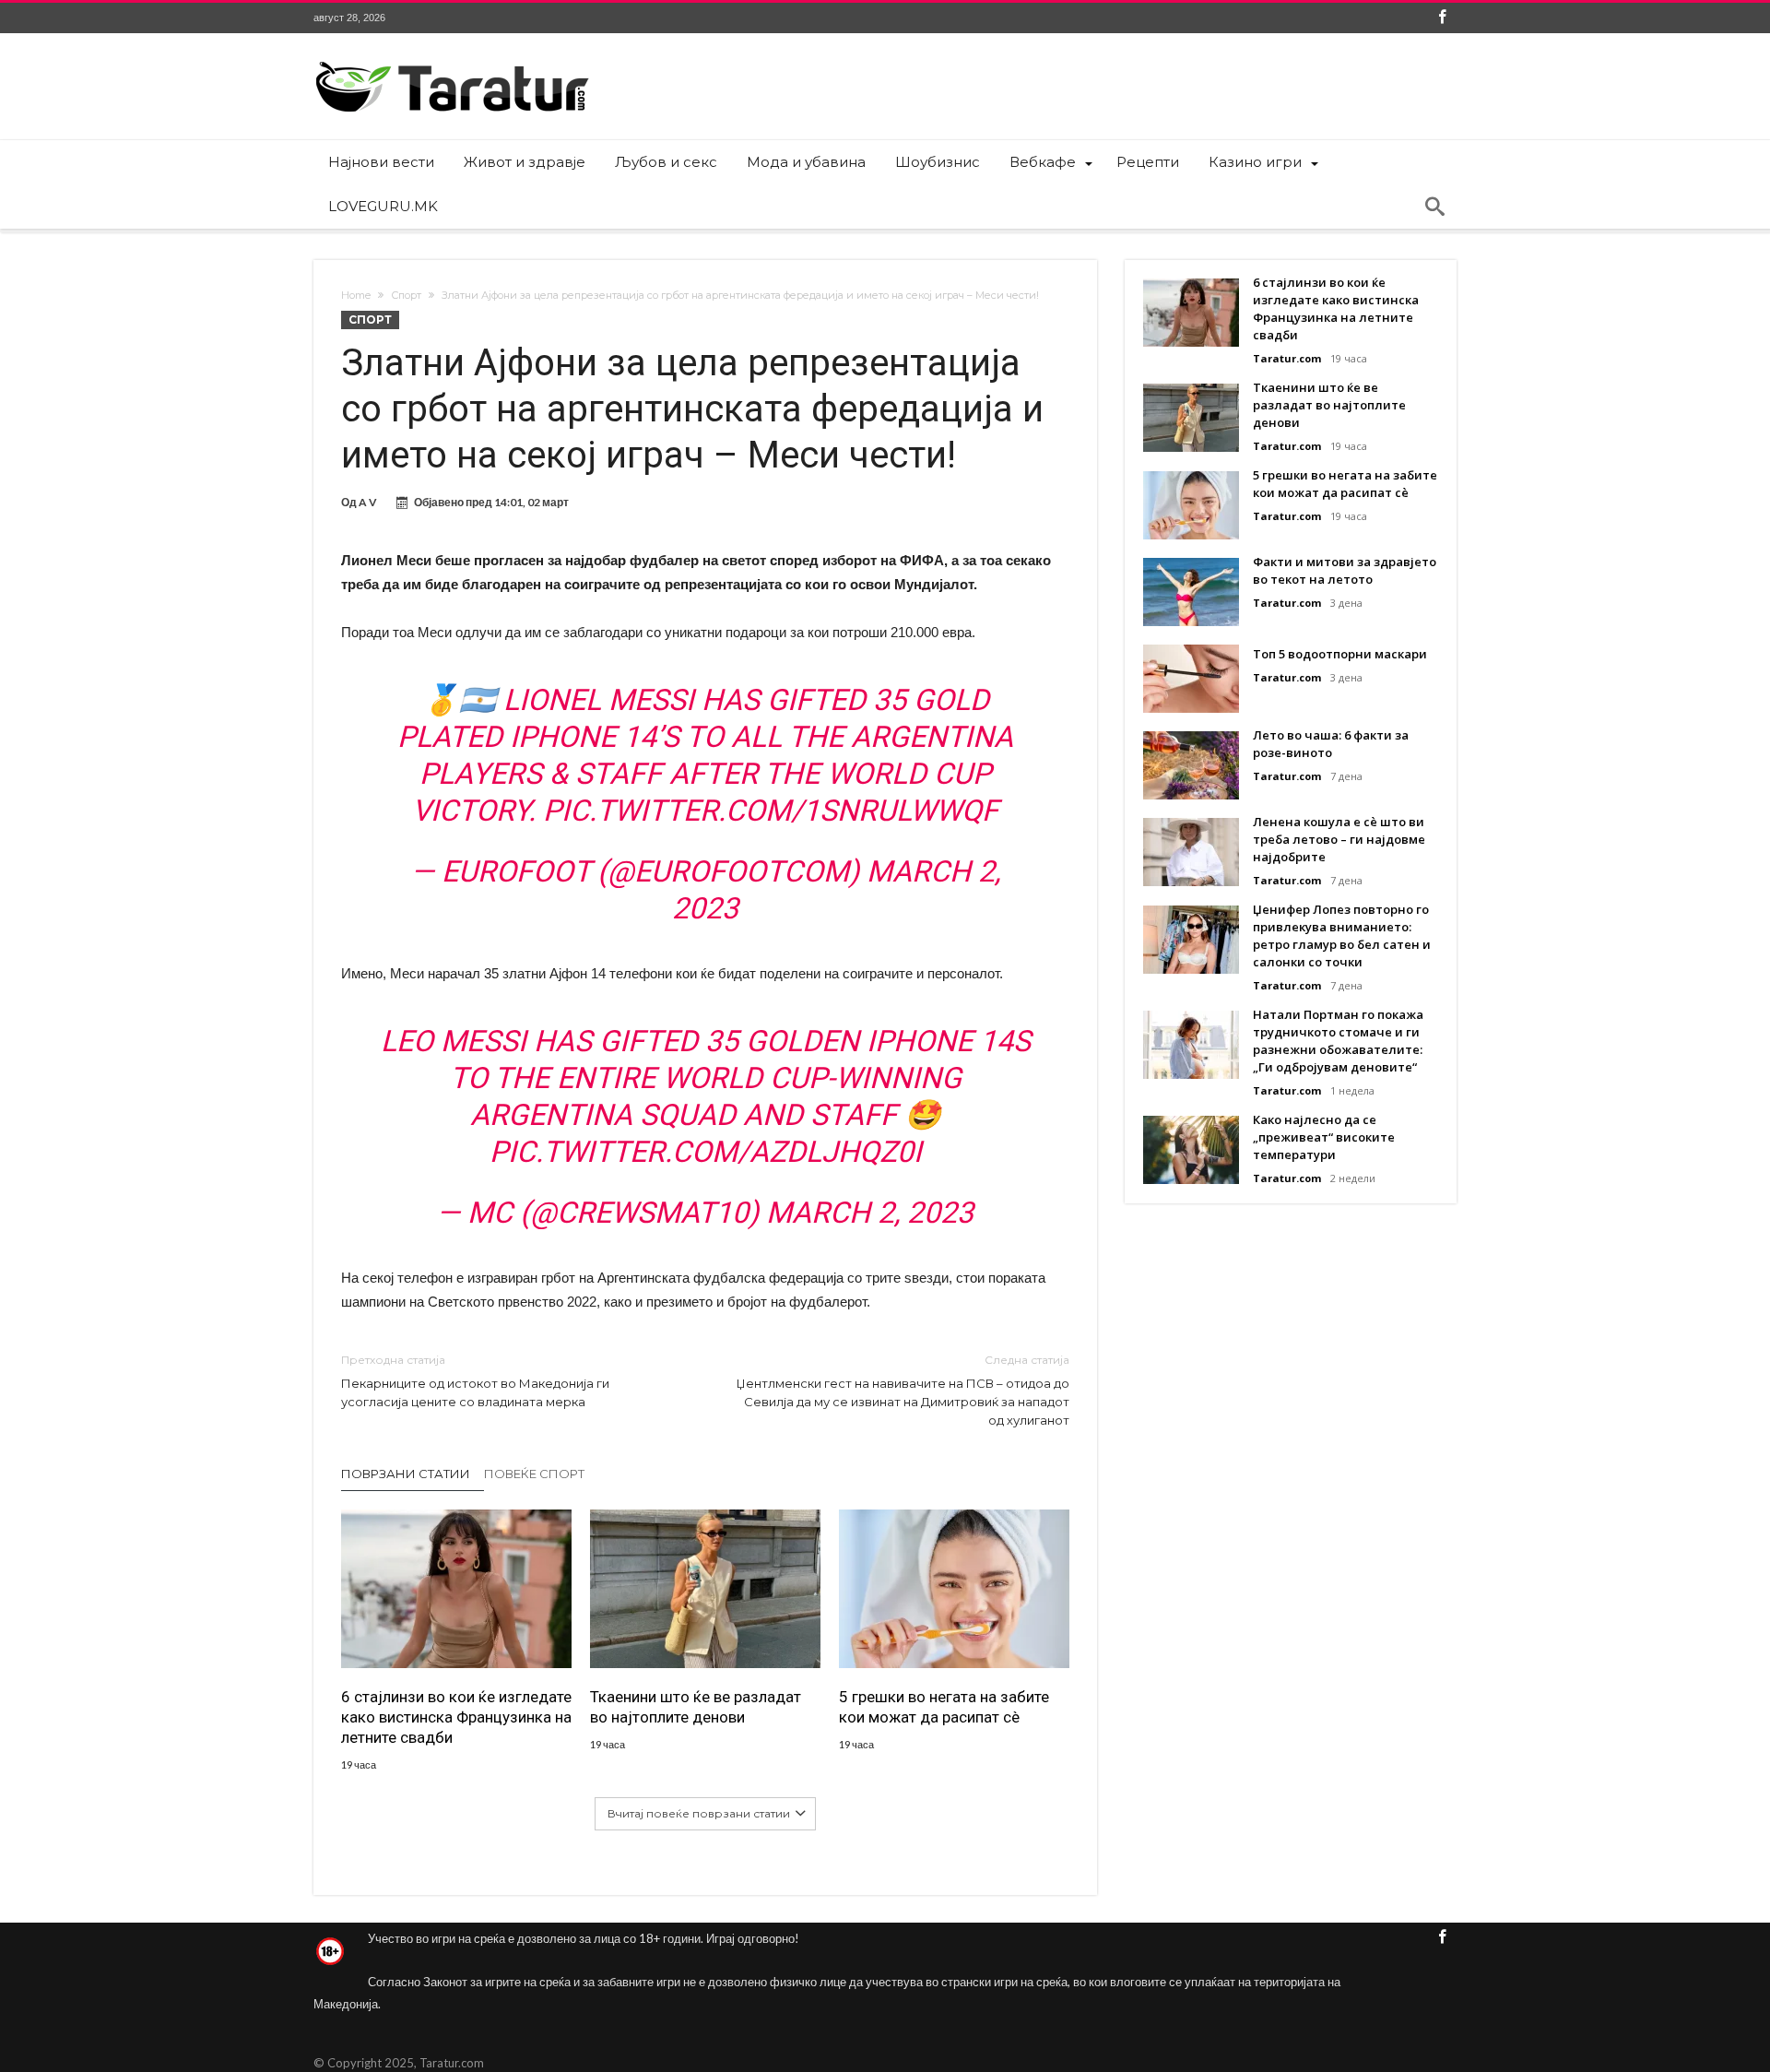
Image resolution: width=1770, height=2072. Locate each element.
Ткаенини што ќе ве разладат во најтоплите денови (696, 1707)
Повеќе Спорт (534, 1474)
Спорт (406, 295)
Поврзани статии (406, 1474)
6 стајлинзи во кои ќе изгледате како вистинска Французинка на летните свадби (456, 1717)
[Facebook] (1442, 18)
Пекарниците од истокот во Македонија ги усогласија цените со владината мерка (475, 1381)
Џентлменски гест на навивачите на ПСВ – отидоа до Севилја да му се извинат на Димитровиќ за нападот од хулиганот (903, 1390)
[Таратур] (452, 60)
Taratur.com (1287, 358)
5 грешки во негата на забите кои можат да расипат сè (944, 1707)
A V (368, 502)
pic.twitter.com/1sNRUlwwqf (771, 811)
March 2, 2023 (870, 1213)
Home (356, 295)
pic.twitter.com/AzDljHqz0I (706, 1152)
